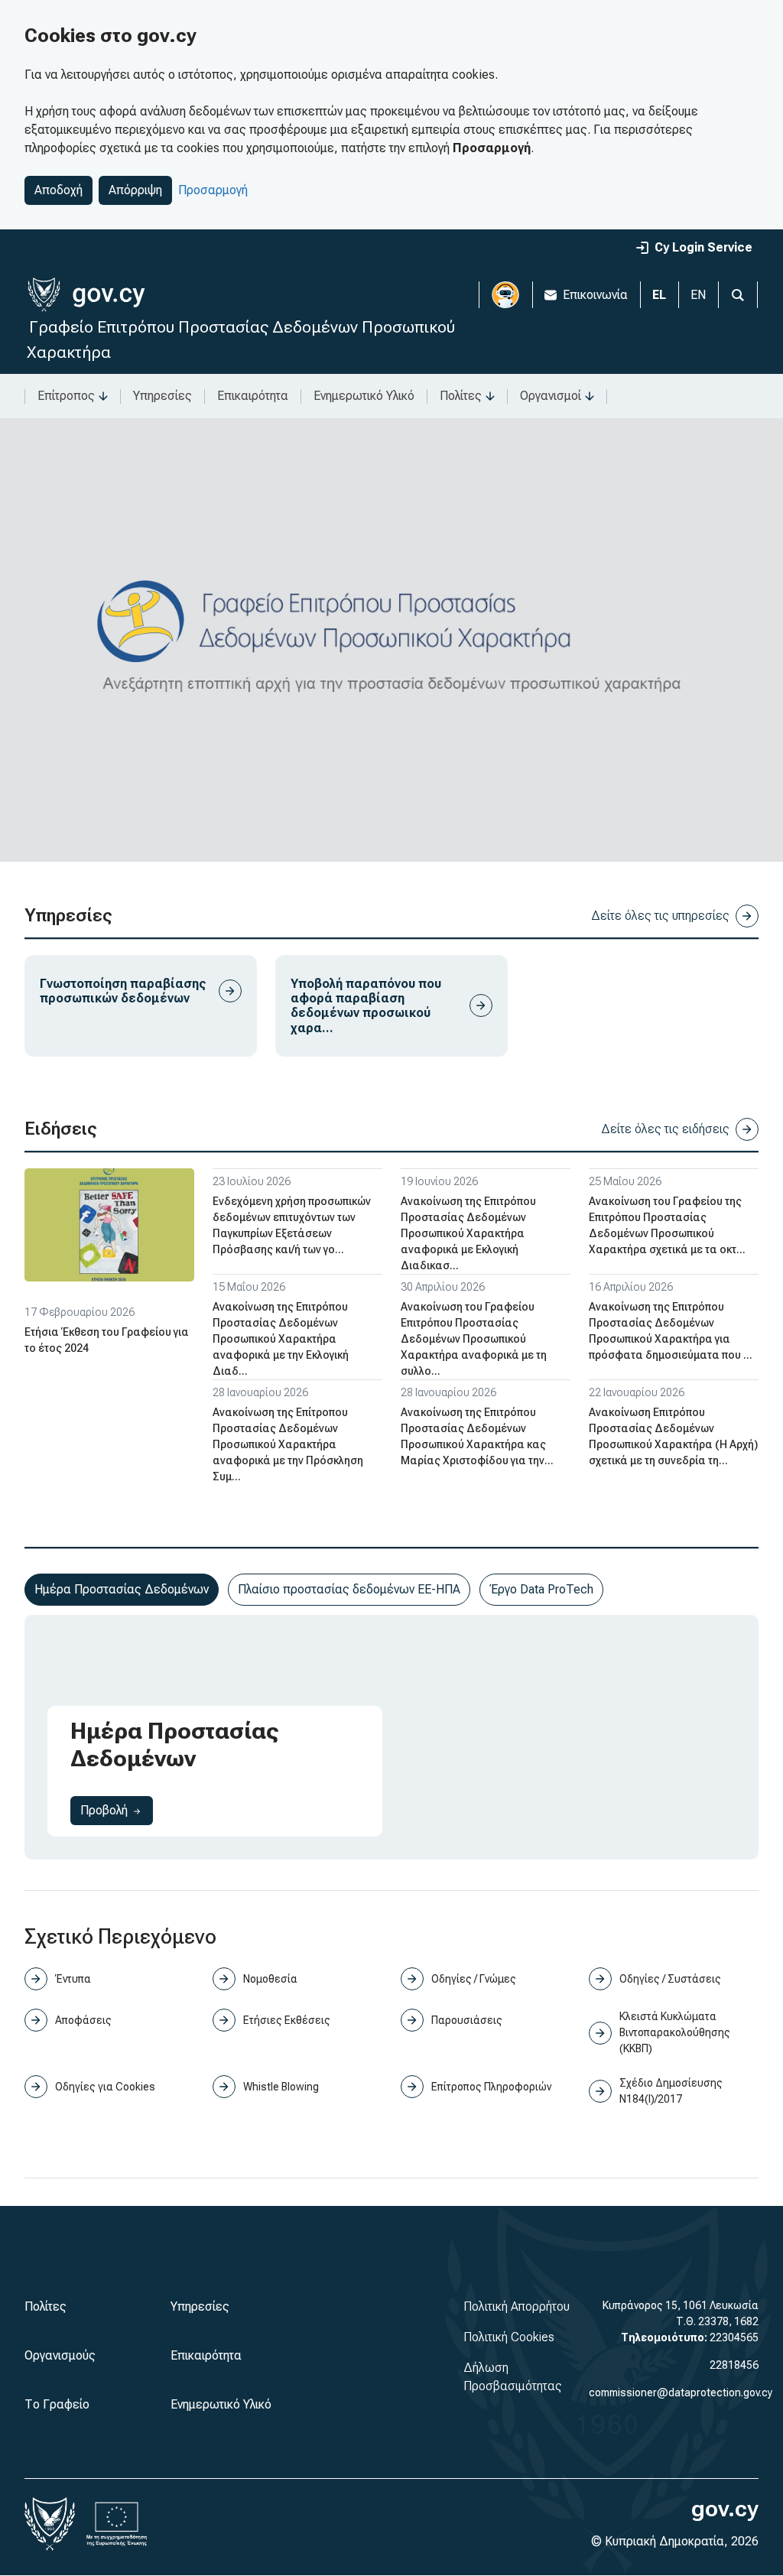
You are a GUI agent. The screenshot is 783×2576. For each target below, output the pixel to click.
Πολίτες (461, 396)
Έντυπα (73, 1979)
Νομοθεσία (270, 1979)
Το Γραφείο (57, 2404)
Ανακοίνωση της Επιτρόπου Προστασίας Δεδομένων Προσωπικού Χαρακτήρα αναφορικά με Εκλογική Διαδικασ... (468, 1233)
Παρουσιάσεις (467, 2020)
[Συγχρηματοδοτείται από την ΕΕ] (117, 2524)
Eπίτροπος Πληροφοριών (491, 2087)
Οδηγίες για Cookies (105, 2087)
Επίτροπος (66, 396)
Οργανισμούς (60, 2355)
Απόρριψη (135, 190)
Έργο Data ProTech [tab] (541, 1589)
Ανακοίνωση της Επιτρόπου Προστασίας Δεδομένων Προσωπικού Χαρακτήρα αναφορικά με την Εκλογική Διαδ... (281, 1339)
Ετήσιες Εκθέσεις (287, 2020)
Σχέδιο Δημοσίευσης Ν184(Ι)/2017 (671, 2091)
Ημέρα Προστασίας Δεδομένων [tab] (122, 1589)
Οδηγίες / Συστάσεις (670, 1979)
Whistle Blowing (281, 2087)
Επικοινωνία (595, 295)
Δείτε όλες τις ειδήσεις (665, 1129)
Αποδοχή (58, 190)
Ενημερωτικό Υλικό (364, 396)
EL (659, 295)
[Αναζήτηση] (738, 295)
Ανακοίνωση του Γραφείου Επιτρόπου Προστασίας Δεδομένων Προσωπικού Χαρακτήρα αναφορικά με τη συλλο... (474, 1339)
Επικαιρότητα (253, 396)
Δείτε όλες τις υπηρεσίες (660, 916)
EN (698, 295)
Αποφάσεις (83, 2020)
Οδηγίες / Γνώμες (474, 1979)
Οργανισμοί (551, 396)
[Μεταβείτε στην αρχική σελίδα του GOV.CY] (86, 295)
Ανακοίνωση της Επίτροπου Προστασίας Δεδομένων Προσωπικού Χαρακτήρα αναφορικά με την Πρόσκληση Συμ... (288, 1444)
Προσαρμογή (213, 190)
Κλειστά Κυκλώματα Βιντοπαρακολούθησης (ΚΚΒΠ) (675, 2032)
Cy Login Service (703, 247)
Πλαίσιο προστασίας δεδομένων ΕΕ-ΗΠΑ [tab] (349, 1589)
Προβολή (117, 1810)
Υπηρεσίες (162, 396)
